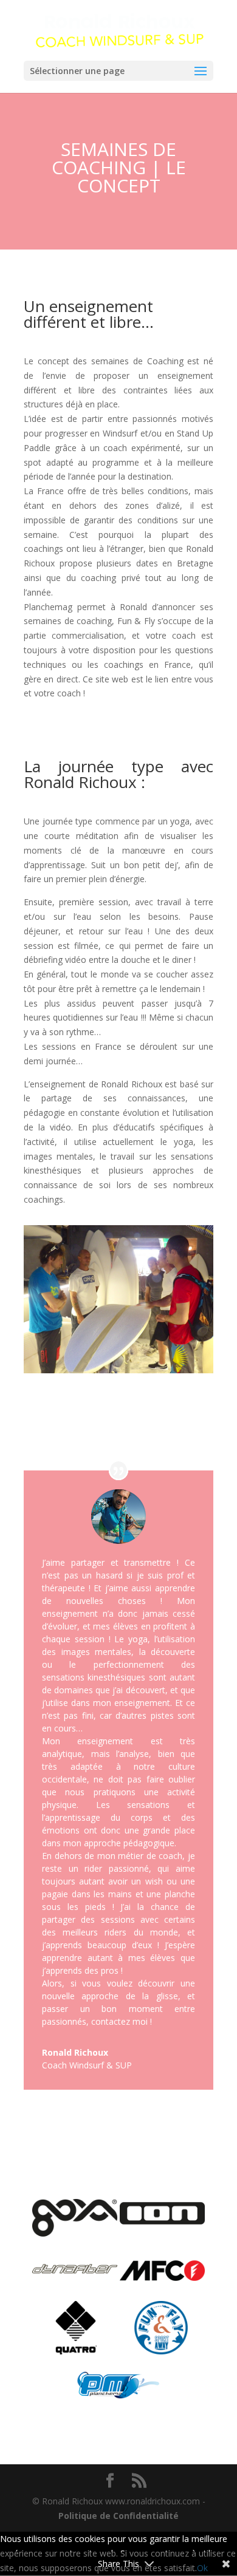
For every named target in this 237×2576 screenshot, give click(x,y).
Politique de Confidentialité (118, 2516)
